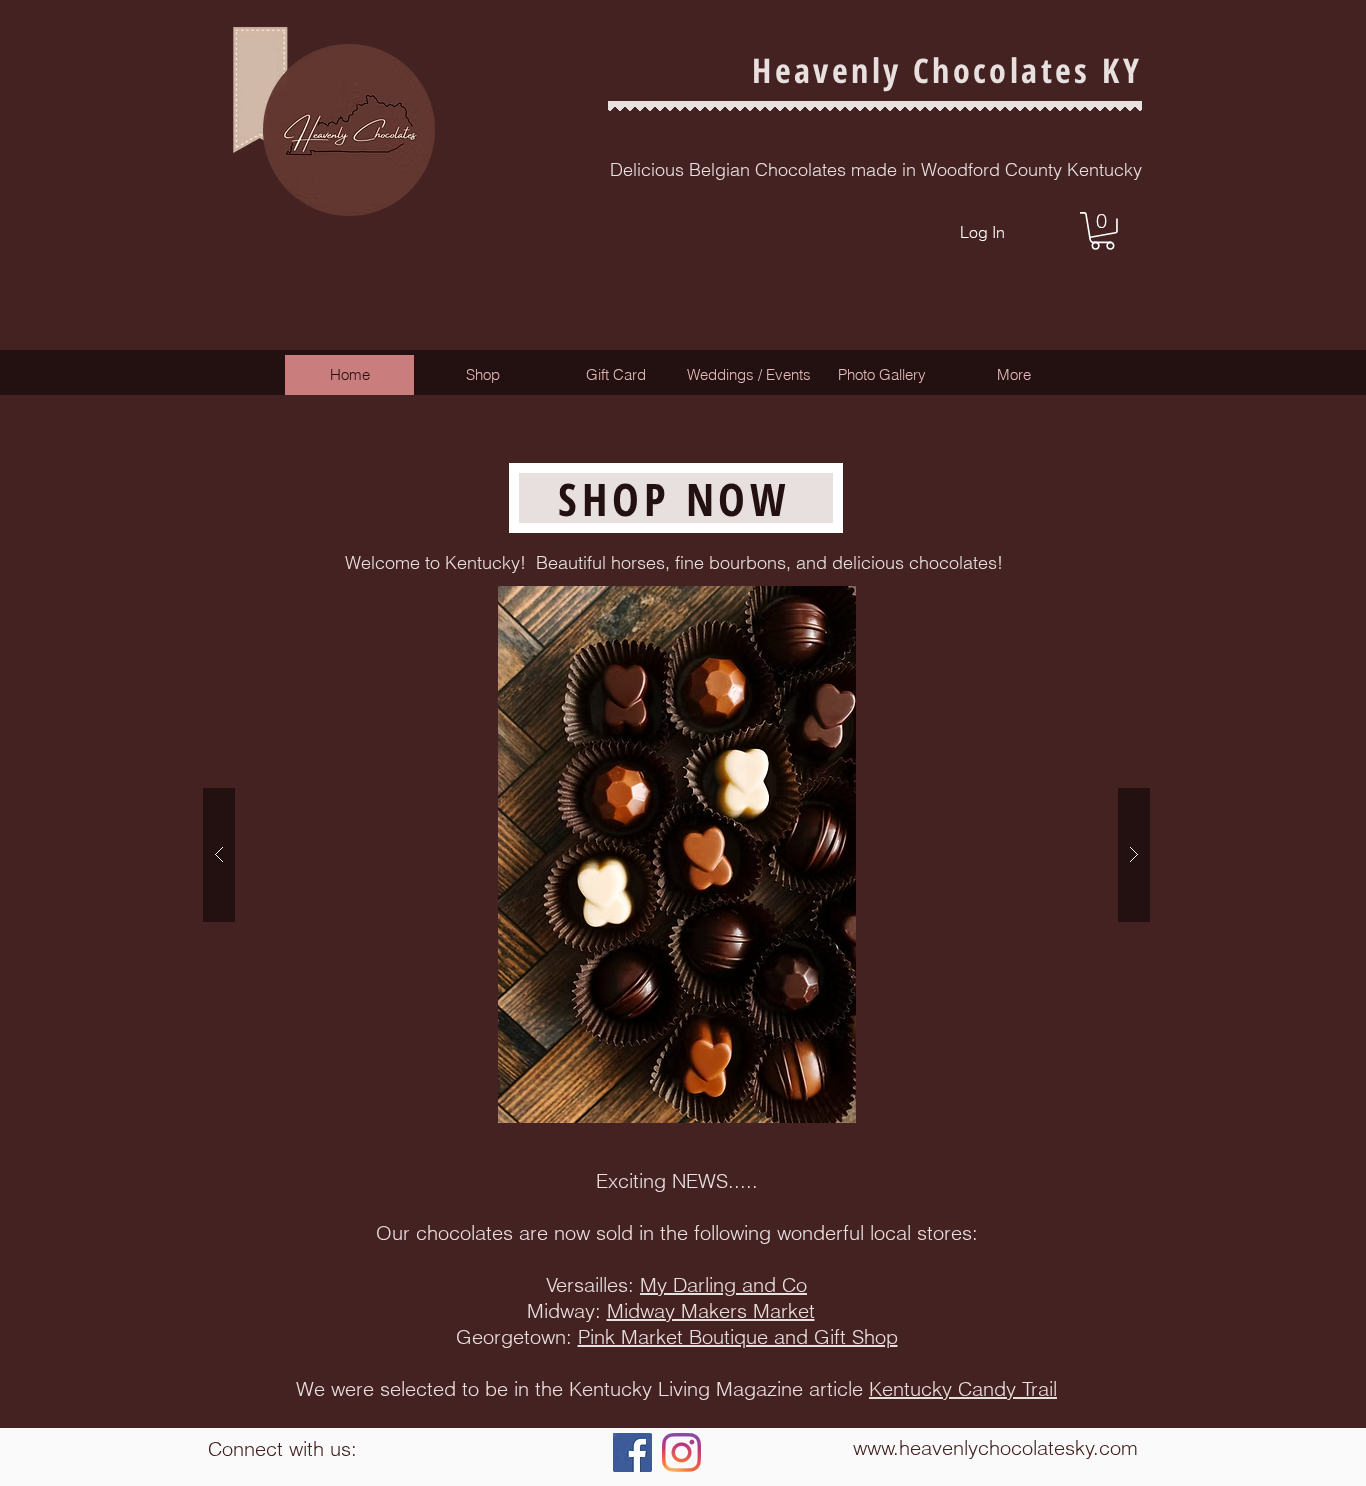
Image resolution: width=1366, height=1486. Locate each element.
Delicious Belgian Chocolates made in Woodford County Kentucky (876, 169)
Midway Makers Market (711, 1310)
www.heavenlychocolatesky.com (995, 1447)
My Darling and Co (723, 1284)
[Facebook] (632, 1452)
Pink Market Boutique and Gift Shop (738, 1336)
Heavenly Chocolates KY (947, 70)
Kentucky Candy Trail (963, 1388)
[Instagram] (681, 1452)
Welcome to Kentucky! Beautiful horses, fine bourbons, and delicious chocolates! (676, 562)
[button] (1102, 231)
